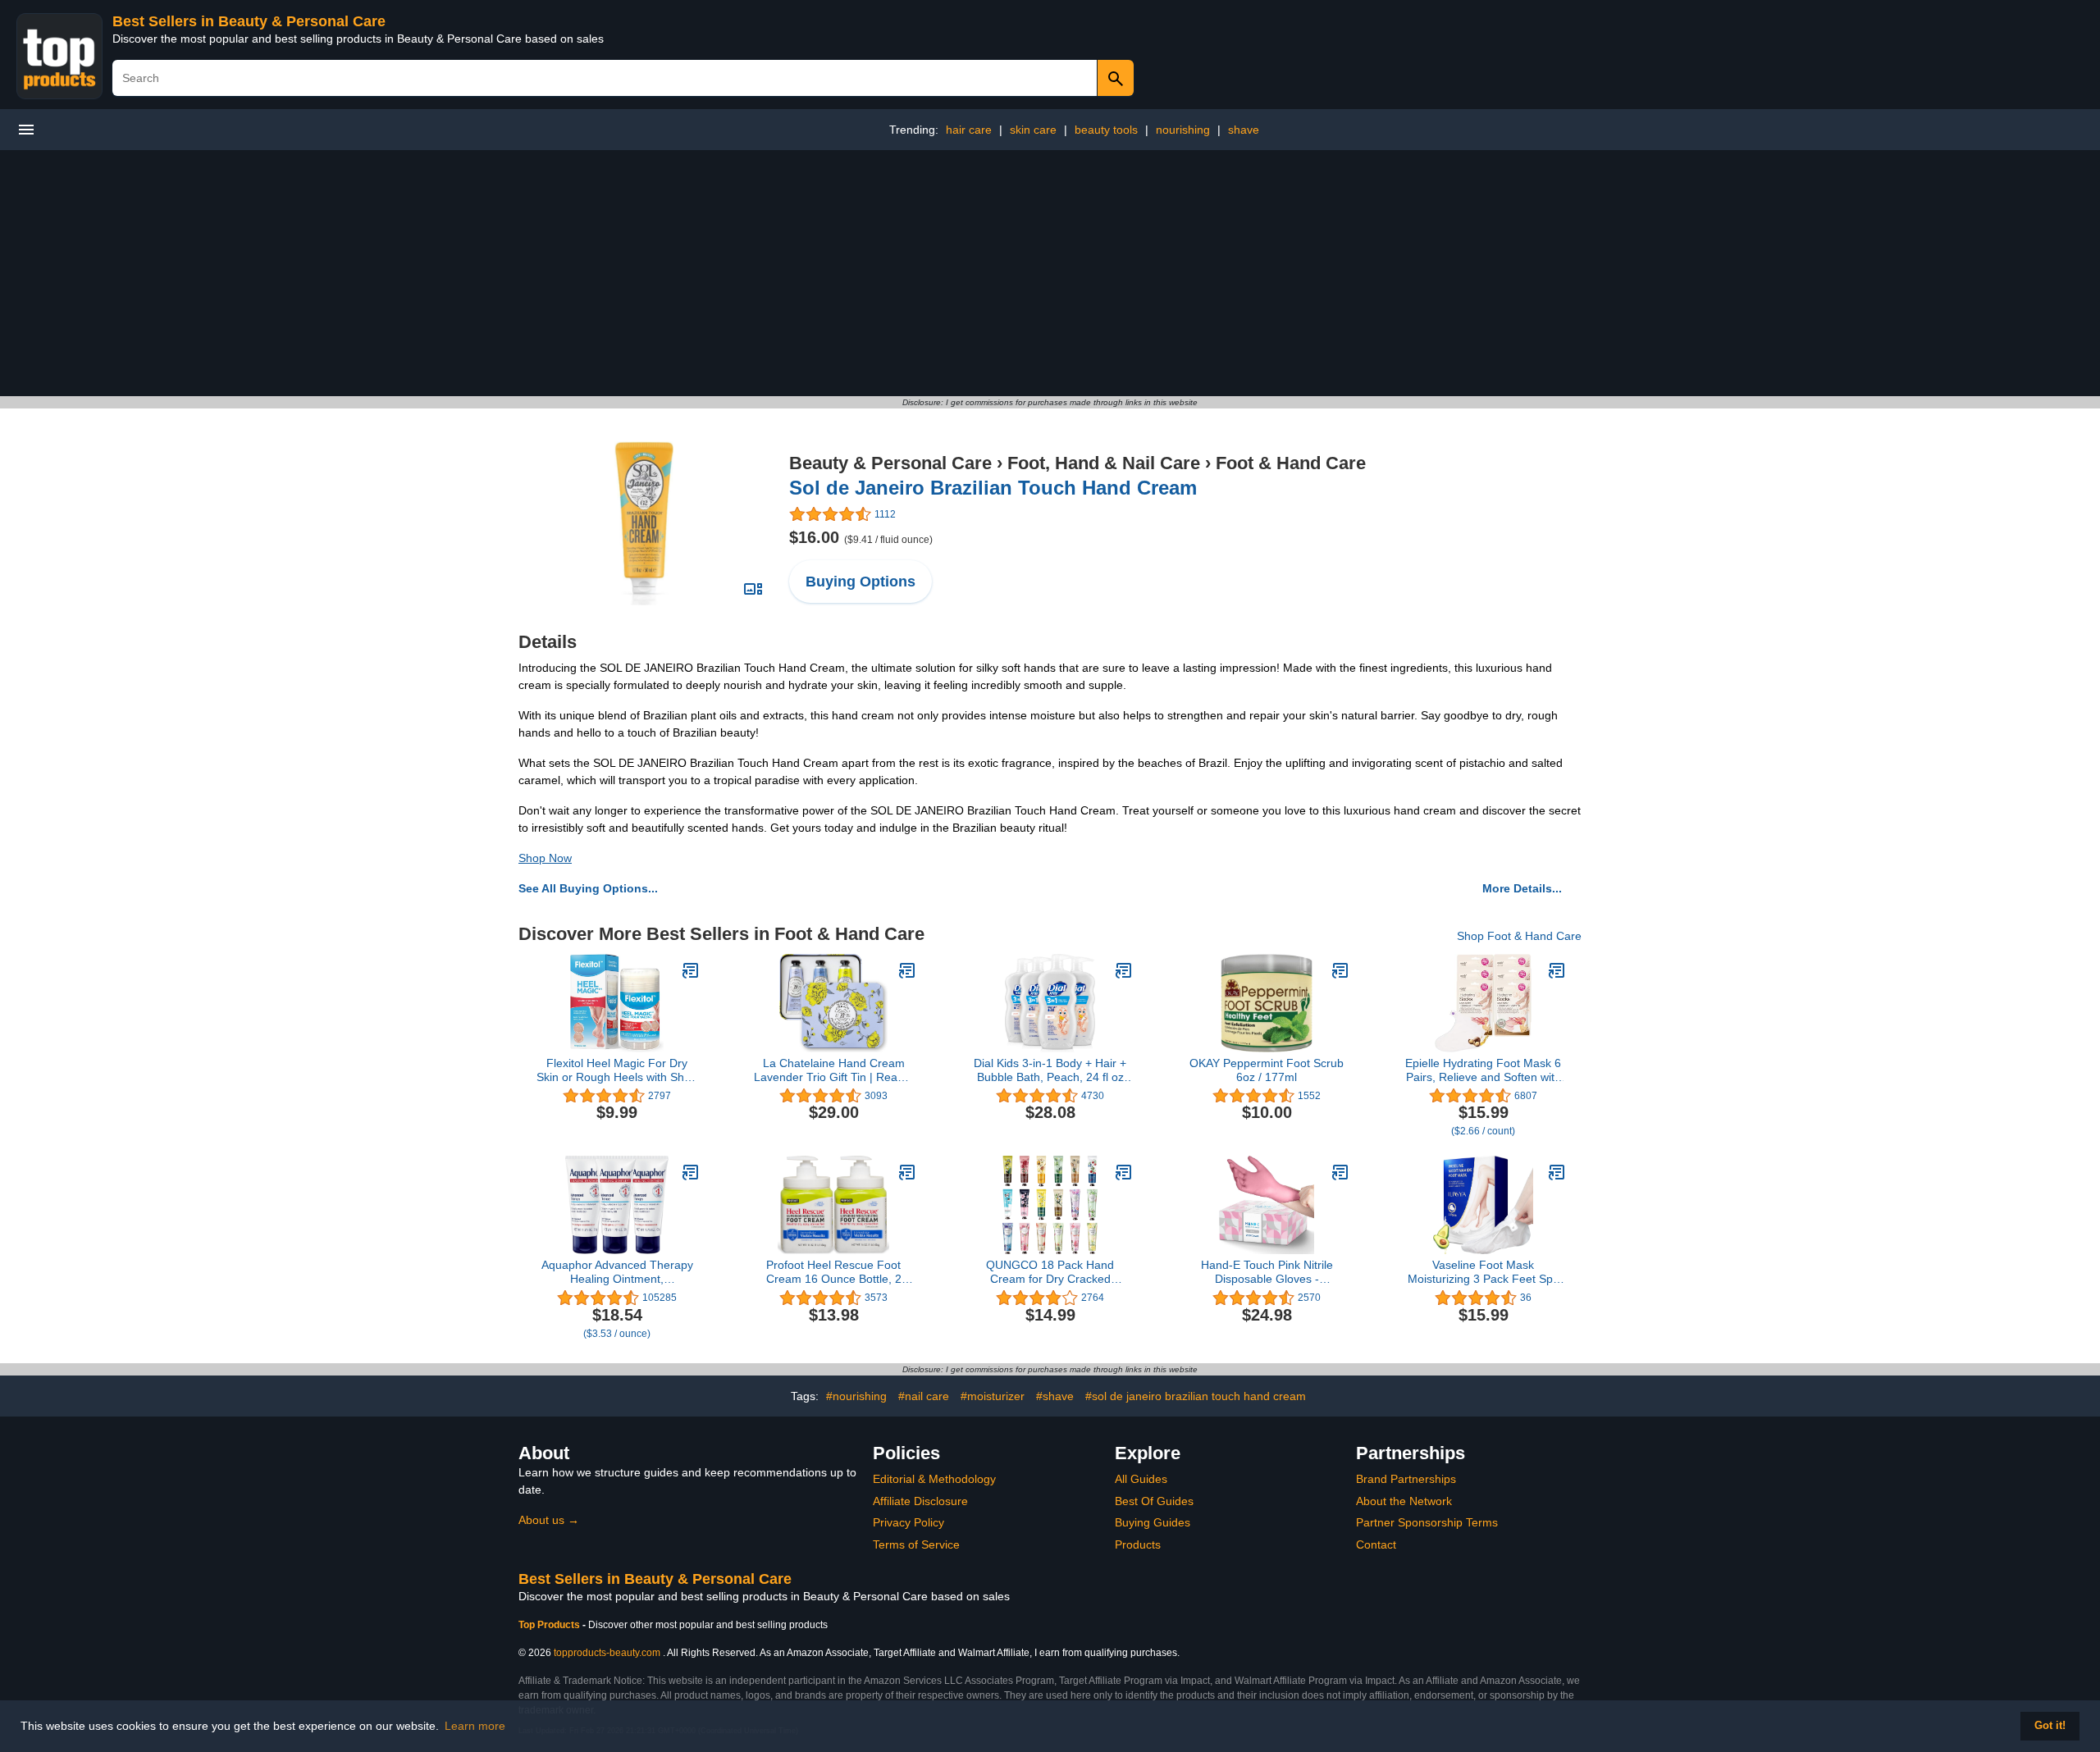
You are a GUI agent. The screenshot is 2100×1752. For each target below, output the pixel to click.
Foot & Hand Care (1291, 463)
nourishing (1183, 130)
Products (1138, 1544)
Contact (1376, 1544)
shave (1244, 130)
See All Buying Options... (588, 888)
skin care (1033, 130)
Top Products (550, 1625)
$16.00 (861, 537)
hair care (969, 130)
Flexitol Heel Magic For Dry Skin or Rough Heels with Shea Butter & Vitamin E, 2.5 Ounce (617, 1070)
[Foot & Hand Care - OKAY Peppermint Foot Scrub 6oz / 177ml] (1340, 970)
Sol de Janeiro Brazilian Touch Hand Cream (993, 488)
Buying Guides (1153, 1522)
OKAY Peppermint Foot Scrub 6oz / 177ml (1267, 1070)
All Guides (1141, 1479)
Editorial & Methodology (934, 1479)
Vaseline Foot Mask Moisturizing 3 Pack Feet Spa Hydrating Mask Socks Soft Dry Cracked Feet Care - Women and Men (1483, 1272)
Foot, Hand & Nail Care (1104, 463)
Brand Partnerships (1406, 1479)
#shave (1055, 1396)
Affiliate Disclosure (920, 1501)
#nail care (924, 1396)
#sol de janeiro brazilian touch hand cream (1196, 1396)
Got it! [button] (2050, 1726)
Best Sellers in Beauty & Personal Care (249, 21)
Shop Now (545, 858)
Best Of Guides (1154, 1501)
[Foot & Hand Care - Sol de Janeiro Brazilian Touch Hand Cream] (644, 522)
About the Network (1404, 1501)
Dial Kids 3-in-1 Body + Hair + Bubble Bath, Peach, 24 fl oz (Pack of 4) (1050, 1070)
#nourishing (856, 1396)
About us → (549, 1520)
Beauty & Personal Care (890, 463)
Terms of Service (916, 1544)
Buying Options (861, 582)
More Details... (1522, 888)
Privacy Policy (908, 1522)
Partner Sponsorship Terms (1427, 1522)
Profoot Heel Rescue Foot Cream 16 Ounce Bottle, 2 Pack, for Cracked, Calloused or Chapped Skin (833, 1272)
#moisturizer (993, 1396)
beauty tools (1106, 130)
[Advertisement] (1050, 273)
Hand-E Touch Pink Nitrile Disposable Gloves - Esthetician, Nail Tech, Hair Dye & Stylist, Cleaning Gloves (1267, 1272)
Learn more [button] (475, 1726)
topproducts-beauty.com (607, 1653)
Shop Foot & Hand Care (1519, 936)
